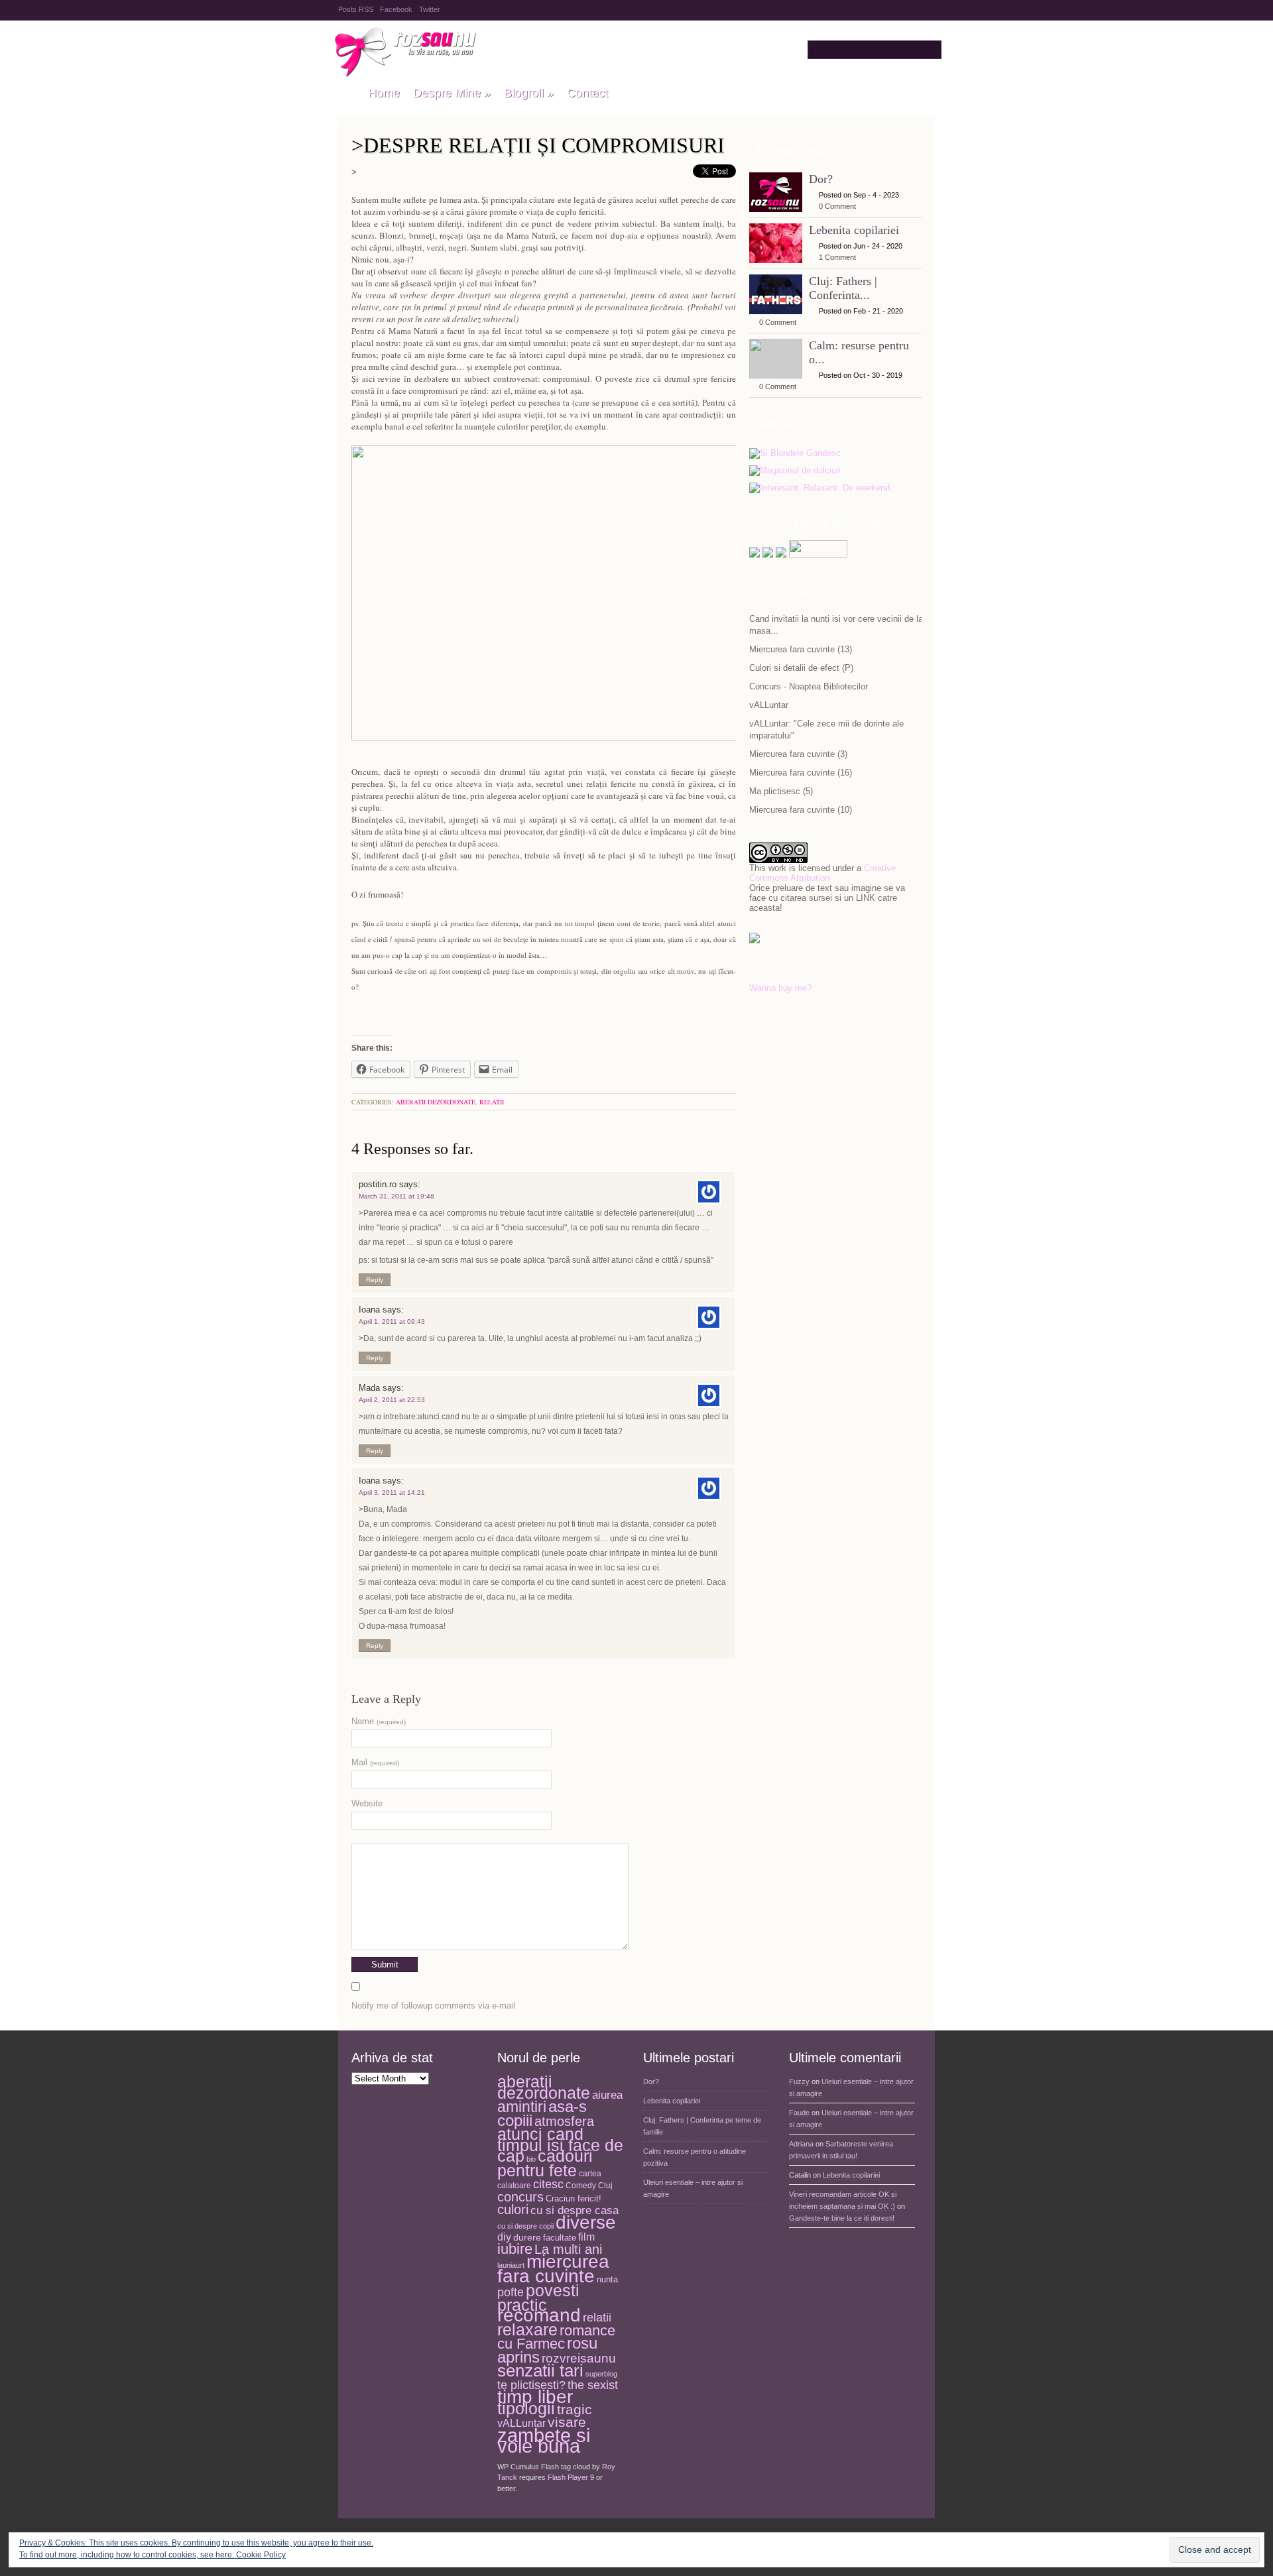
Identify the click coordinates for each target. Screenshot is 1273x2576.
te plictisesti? (531, 2385)
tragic (575, 2410)
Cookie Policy (261, 2555)
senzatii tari (540, 2371)
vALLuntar (769, 705)
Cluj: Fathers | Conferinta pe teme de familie (702, 2126)
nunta (607, 2279)
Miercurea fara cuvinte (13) (801, 649)
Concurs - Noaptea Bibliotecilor (809, 686)
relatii (492, 1102)
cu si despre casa (575, 2210)
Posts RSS (356, 9)
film (586, 2237)
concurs (520, 2197)
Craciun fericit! (574, 2198)
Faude (799, 2113)
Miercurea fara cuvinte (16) (801, 773)
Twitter (430, 9)
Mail (375, 1762)
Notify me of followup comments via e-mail (433, 2006)
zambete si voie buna (544, 2441)
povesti (553, 2290)
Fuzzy (799, 2081)
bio (531, 2159)
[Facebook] (768, 555)
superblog (601, 2374)
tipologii (526, 2408)
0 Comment (837, 206)
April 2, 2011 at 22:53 (392, 1400)
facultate (560, 2238)
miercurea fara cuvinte (553, 2269)
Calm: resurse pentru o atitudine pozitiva (695, 2157)
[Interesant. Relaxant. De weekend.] (821, 488)
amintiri (522, 2107)
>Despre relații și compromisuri (538, 145)
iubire (515, 2249)
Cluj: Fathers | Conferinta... (843, 288)
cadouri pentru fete (545, 2163)
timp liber (535, 2397)
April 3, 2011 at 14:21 (392, 1493)
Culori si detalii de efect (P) (801, 668)
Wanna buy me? (780, 988)
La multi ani (568, 2249)
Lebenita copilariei (854, 230)
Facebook (396, 9)
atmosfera (564, 2121)
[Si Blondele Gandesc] (795, 454)
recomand (539, 2315)
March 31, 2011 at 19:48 (396, 1196)
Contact (587, 93)
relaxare (527, 2330)
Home (384, 93)
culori (513, 2209)
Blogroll (529, 93)
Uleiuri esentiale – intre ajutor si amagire (693, 2188)
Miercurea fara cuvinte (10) (801, 810)
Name (379, 1721)
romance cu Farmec (556, 2338)
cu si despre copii (525, 2226)
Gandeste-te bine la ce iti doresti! (842, 2218)
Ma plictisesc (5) (781, 791)
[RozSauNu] (346, 93)
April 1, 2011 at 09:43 (392, 1321)
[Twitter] (755, 555)
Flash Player (568, 2477)
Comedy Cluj (589, 2186)
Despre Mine (452, 93)
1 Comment (837, 257)
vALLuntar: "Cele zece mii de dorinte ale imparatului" (826, 730)
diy (504, 2237)
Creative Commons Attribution (822, 873)
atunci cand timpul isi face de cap (560, 2145)
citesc (548, 2184)
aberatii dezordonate (436, 1102)
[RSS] (781, 555)
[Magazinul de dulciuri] (795, 471)
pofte (511, 2292)
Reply (375, 1280)
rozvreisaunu (579, 2358)
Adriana (801, 2144)
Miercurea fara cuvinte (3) (798, 754)
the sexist (593, 2385)
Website (367, 1803)
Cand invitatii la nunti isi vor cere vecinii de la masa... (836, 625)
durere (527, 2237)
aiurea (607, 2095)
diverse (586, 2222)
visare (567, 2422)
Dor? (821, 179)
